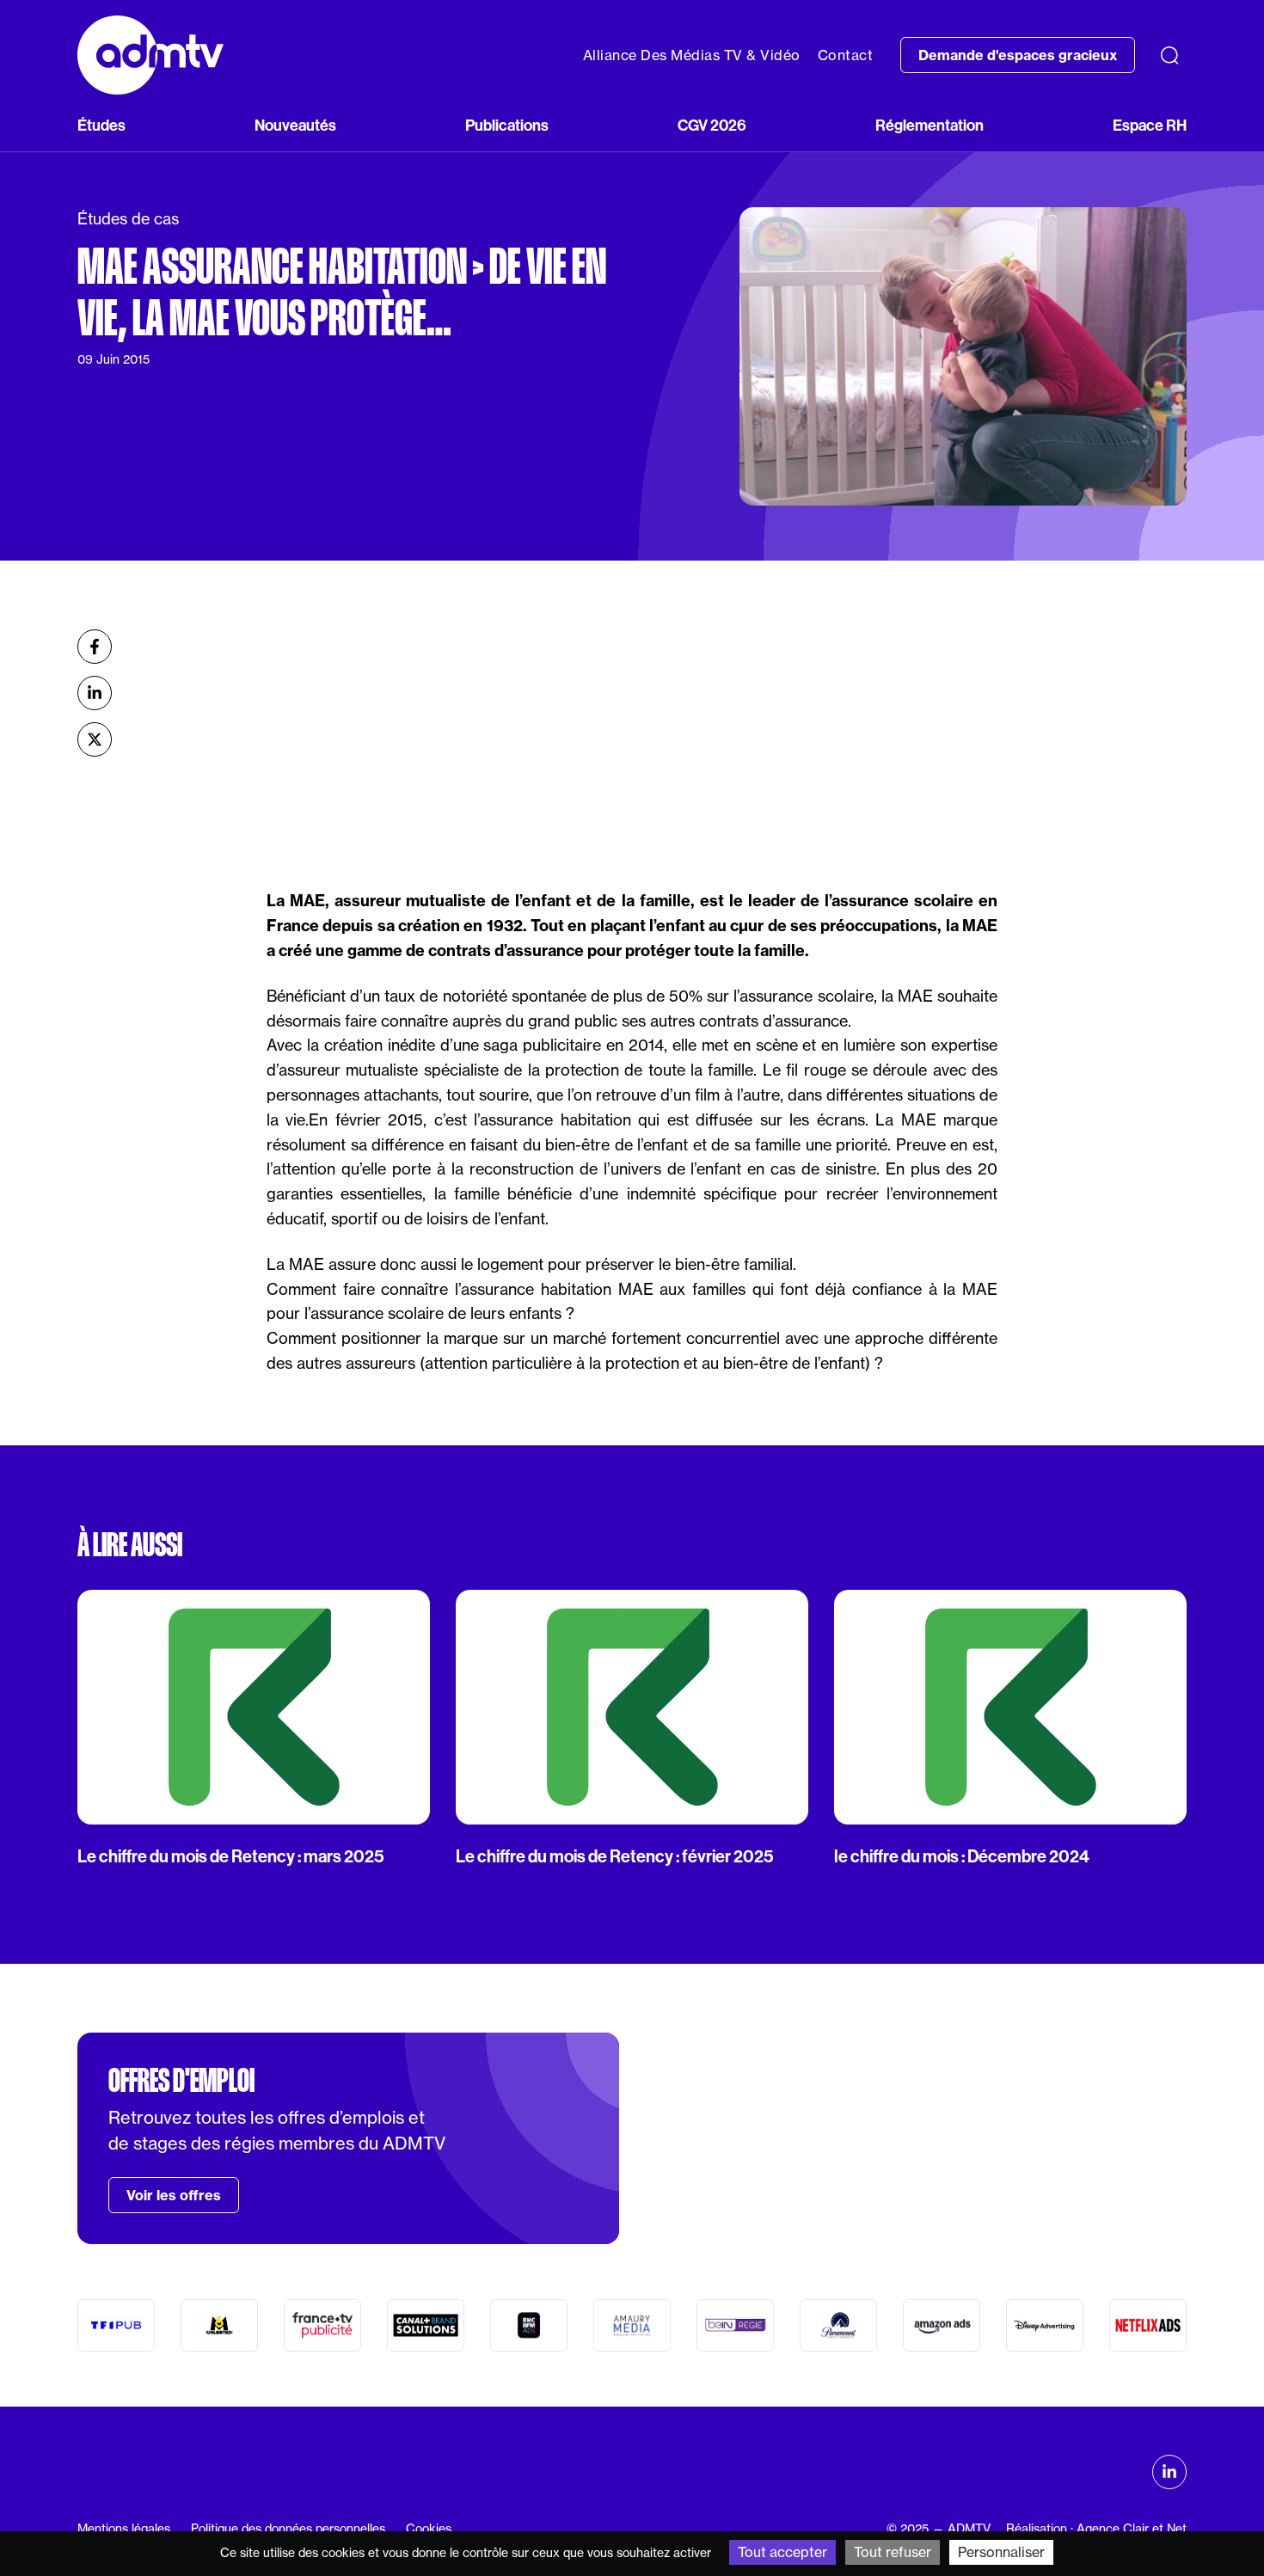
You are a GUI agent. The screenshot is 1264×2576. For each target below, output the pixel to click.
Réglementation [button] (930, 125)
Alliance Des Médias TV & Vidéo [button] (692, 55)
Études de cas (128, 219)
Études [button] (101, 125)
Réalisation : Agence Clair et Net (1096, 2529)
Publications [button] (507, 125)
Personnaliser (1001, 2552)
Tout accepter (782, 2552)
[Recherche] (1169, 55)
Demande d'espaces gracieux (1018, 55)
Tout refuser (893, 2552)
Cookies (429, 2529)
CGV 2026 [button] (712, 125)
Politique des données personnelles (288, 2529)
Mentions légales (124, 2529)
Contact (846, 55)
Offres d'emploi (181, 2081)
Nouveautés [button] (295, 125)
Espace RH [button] (1150, 125)
